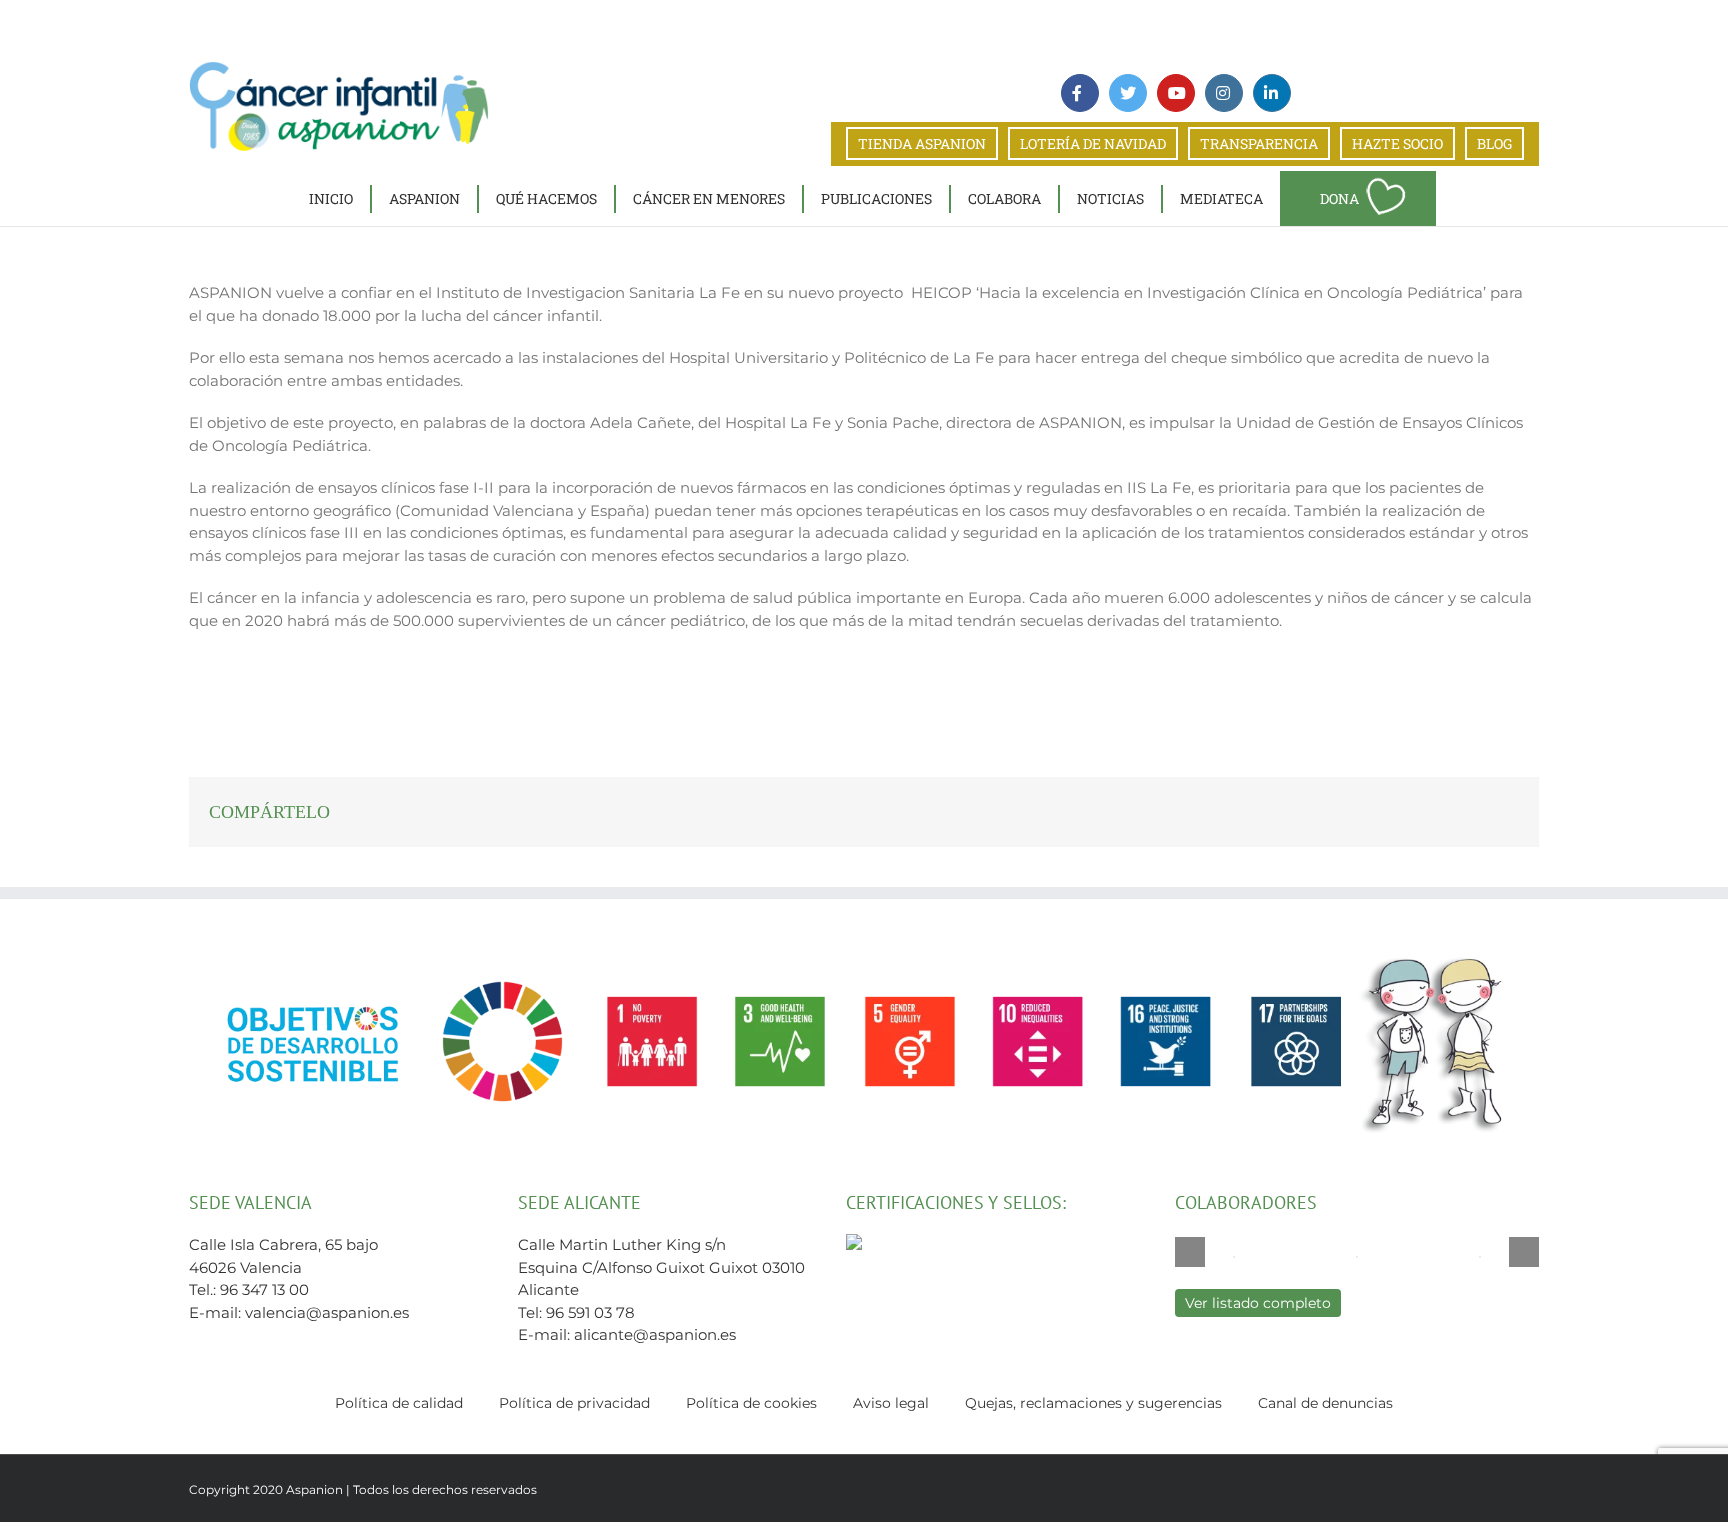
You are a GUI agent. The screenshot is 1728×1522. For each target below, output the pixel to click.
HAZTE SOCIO (1397, 143)
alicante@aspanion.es (655, 1334)
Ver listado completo (1258, 1303)
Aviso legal (891, 1403)
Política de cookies (751, 1403)
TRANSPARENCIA (1259, 143)
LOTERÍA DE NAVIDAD (1093, 143)
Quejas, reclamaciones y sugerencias (1093, 1403)
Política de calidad (399, 1403)
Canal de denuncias (1325, 1403)
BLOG (1494, 143)
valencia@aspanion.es (327, 1312)
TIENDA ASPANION (922, 143)
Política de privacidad (574, 1403)
